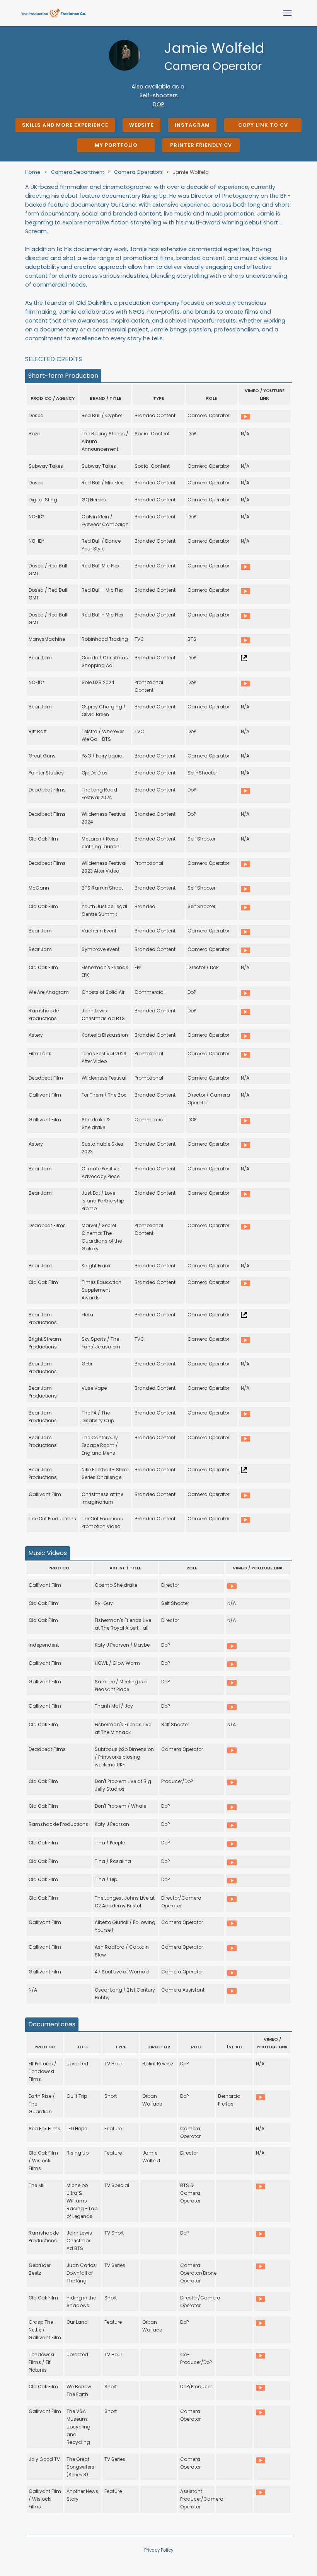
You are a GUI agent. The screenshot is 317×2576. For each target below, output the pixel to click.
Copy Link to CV (263, 125)
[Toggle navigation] (287, 13)
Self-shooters (159, 95)
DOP (158, 104)
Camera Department (78, 172)
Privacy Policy (159, 2550)
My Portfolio (116, 145)
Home (33, 172)
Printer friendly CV (201, 145)
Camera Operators (139, 172)
